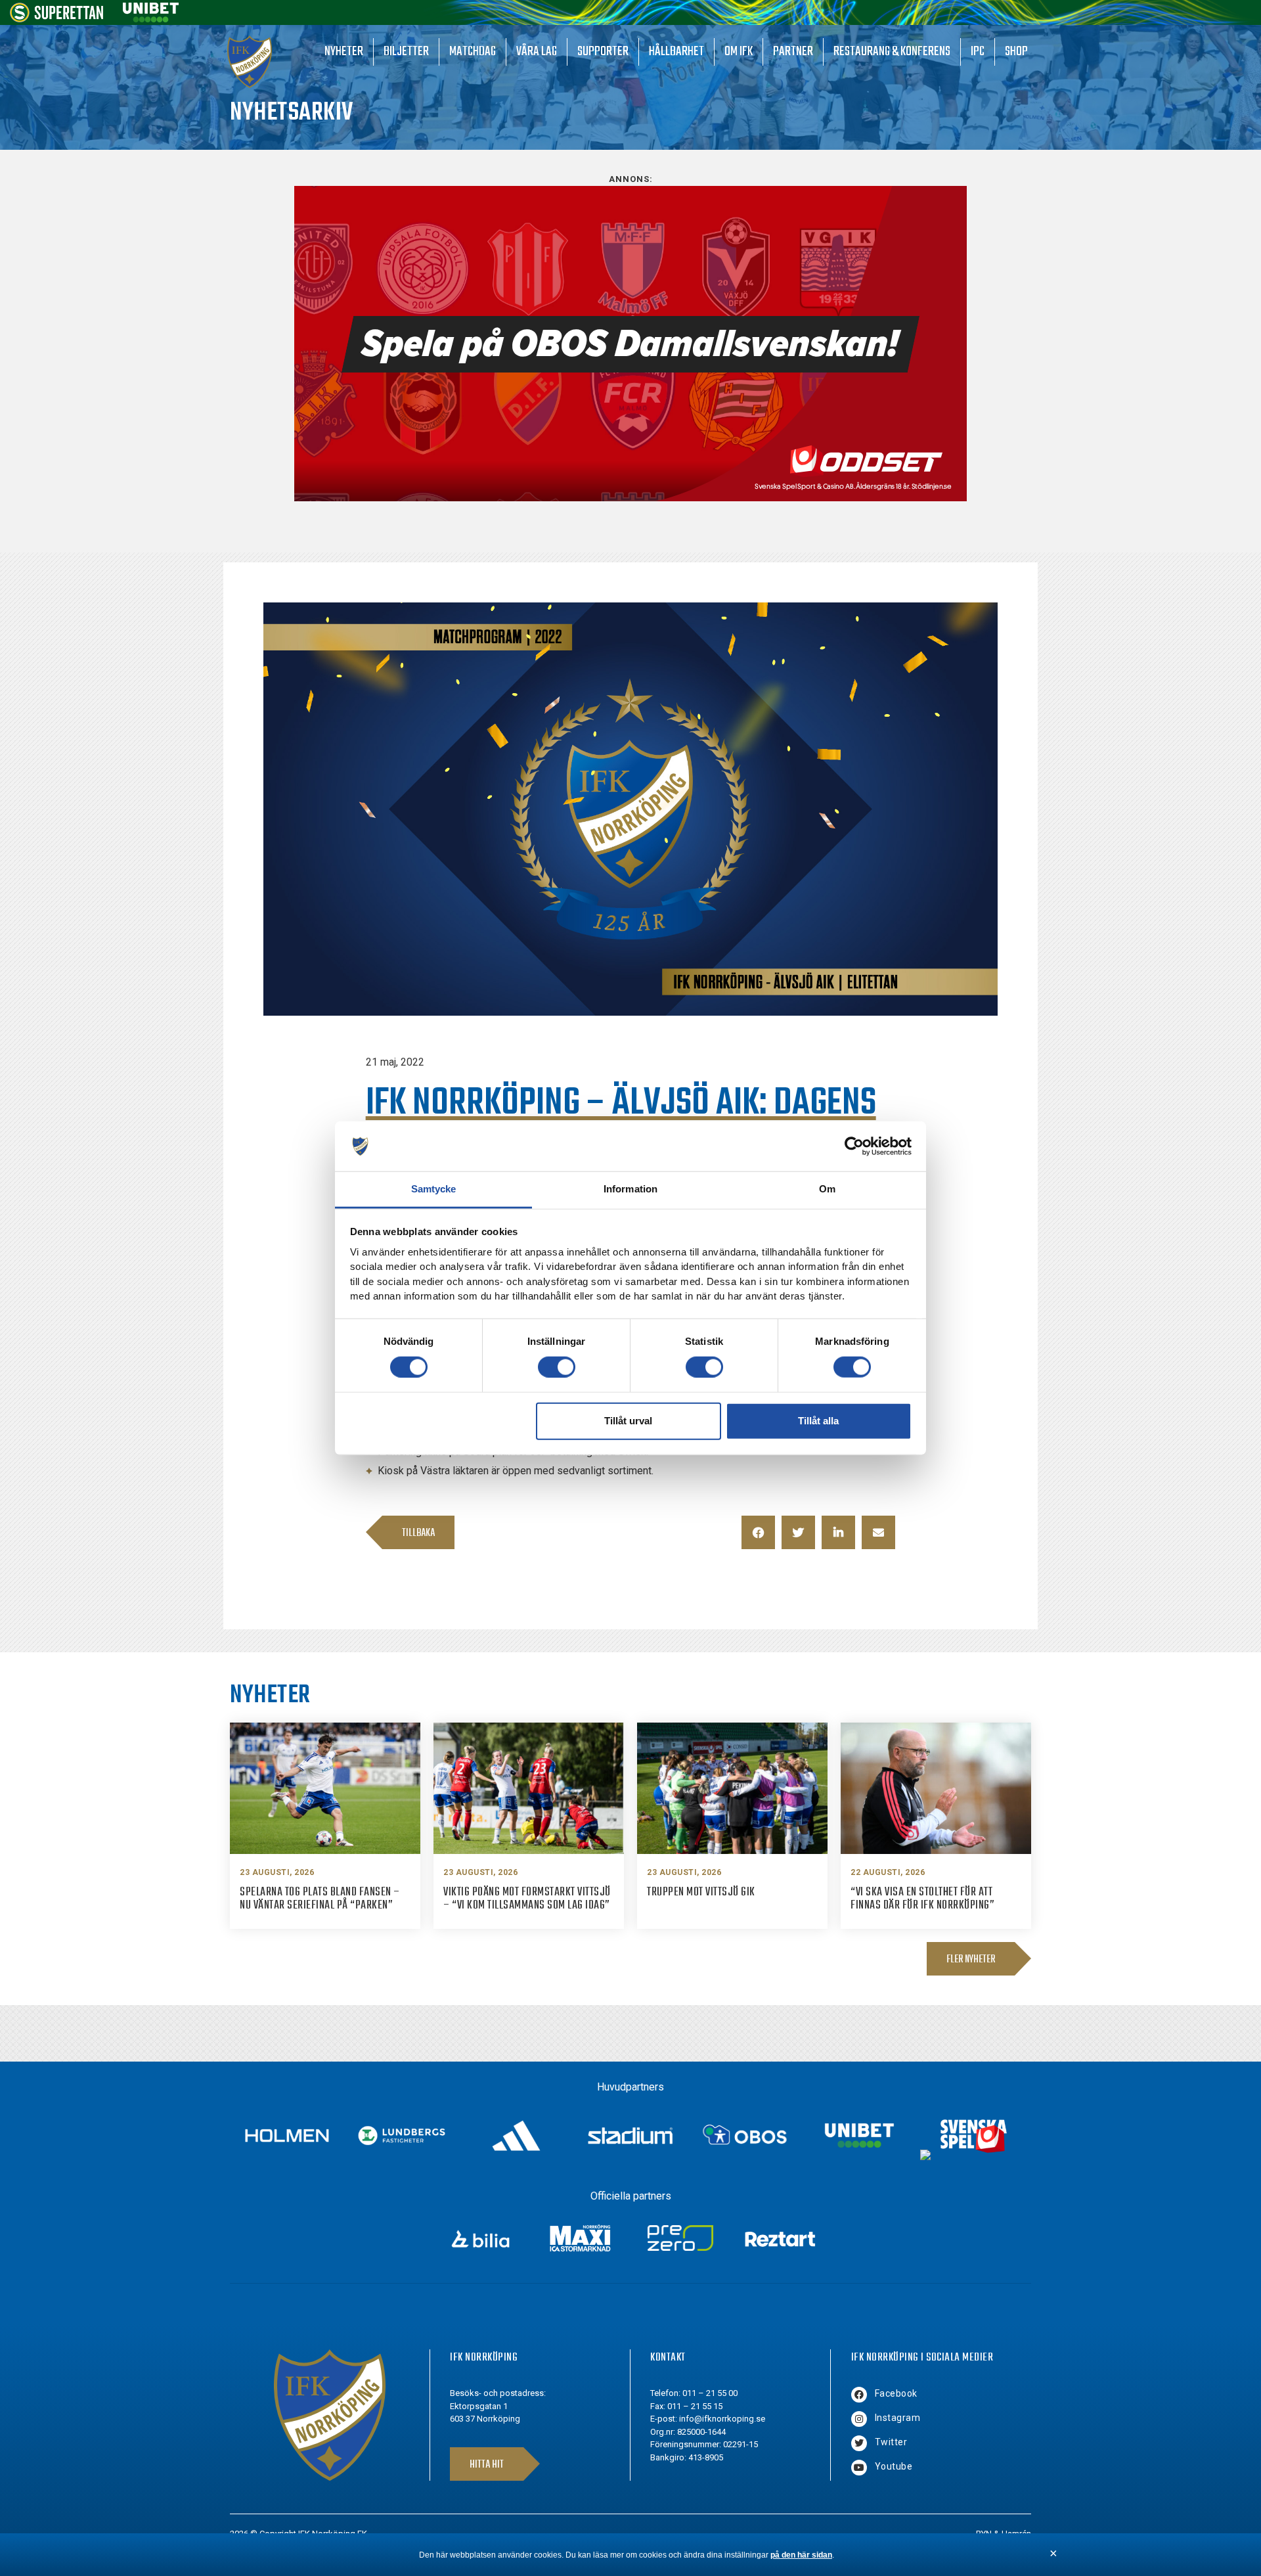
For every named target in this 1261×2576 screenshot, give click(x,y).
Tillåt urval (628, 1421)
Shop (1016, 52)
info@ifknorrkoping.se (722, 2419)
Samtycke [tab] (434, 1189)
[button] (758, 1532)
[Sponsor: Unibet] (150, 19)
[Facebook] (859, 2395)
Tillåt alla (818, 1421)
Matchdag (473, 52)
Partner (793, 52)
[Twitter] (859, 2443)
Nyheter (344, 52)
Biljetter (406, 52)
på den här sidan (801, 2555)
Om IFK (739, 52)
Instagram (898, 2418)
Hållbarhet (676, 52)
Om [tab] (827, 1189)
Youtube (894, 2466)
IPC (978, 52)
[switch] (557, 1367)
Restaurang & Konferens (892, 52)
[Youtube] (859, 2468)
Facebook (896, 2393)
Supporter (603, 52)
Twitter (891, 2442)
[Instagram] (859, 2419)
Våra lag (537, 52)
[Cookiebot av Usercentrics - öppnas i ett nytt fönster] (854, 1146)
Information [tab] (630, 1189)
